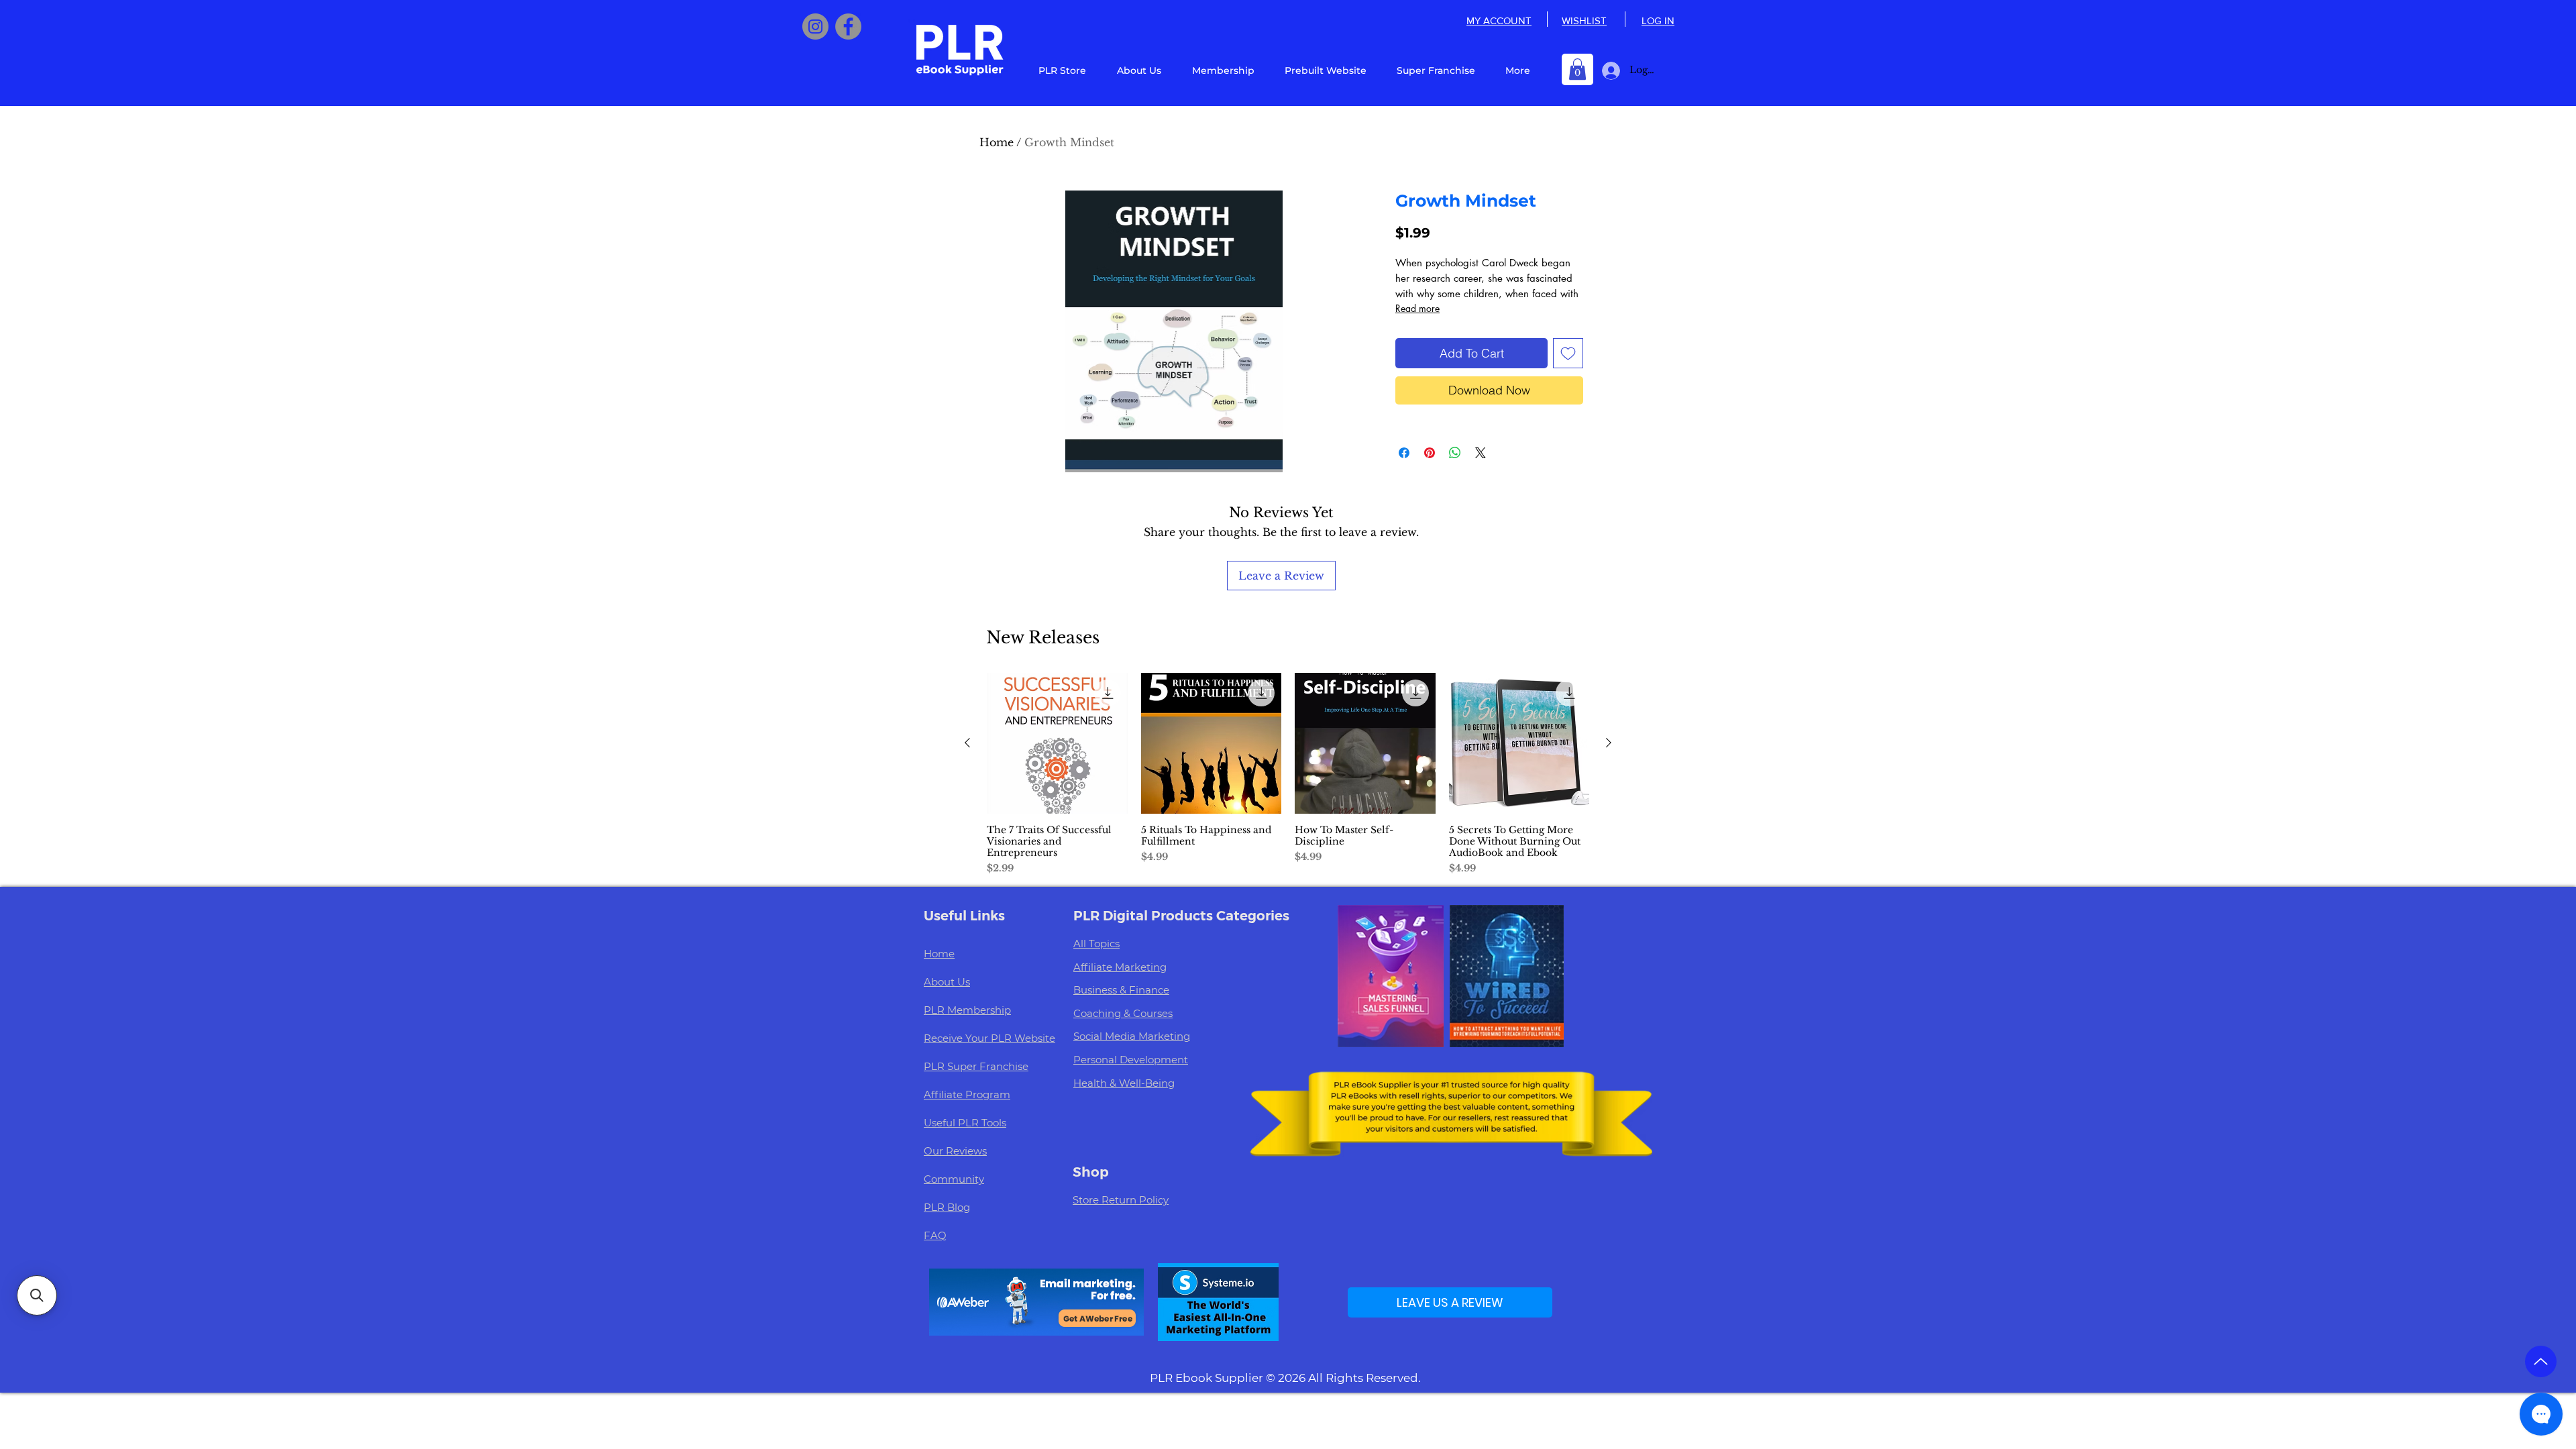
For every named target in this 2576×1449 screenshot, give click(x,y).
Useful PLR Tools (965, 1123)
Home (997, 142)
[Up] (2541, 1361)
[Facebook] (848, 26)
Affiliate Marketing (1120, 967)
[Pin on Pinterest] (1430, 453)
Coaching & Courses (1123, 1013)
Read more (1417, 308)
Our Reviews (955, 1151)
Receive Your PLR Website (989, 1038)
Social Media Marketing (1132, 1036)
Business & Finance (1121, 990)
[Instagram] (815, 26)
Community (954, 1179)
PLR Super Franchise (976, 1066)
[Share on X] (1481, 453)
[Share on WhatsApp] (1455, 453)
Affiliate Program (967, 1094)
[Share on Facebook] (1404, 453)
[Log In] (1608, 71)
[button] (1577, 69)
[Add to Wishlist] (1568, 353)
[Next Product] (1609, 743)
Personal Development (1131, 1060)
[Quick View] (1057, 743)
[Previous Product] (967, 743)
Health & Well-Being (1124, 1083)
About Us (947, 982)
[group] (1288, 774)
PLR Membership (967, 1010)
